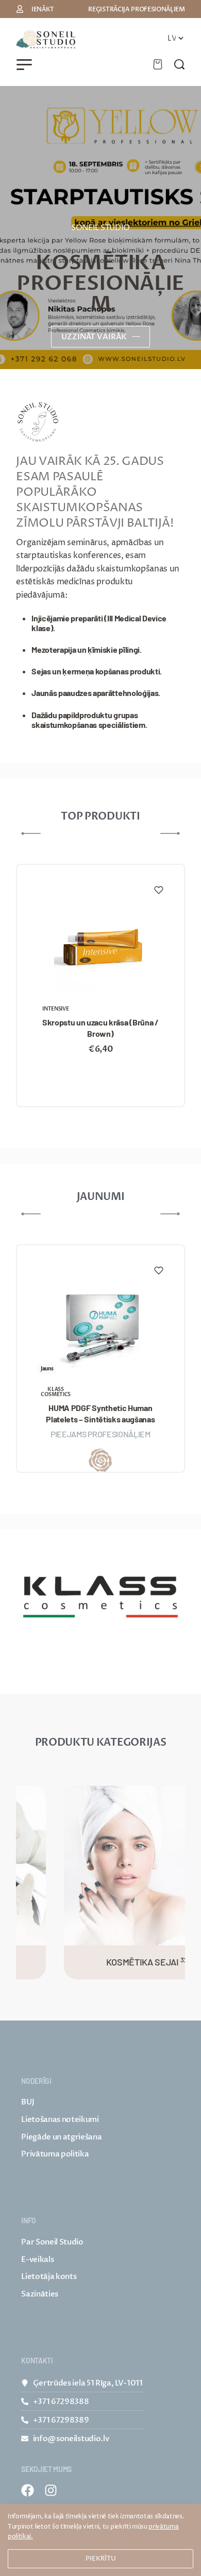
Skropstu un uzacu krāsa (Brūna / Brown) (100, 1028)
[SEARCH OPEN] (179, 64)
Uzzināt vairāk (94, 337)
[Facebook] (28, 2490)
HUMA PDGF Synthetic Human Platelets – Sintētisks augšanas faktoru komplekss (100, 1414)
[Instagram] (51, 2490)
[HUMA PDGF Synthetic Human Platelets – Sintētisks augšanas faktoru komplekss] (100, 1325)
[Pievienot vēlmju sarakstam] (159, 890)
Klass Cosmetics (56, 1392)
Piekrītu (101, 2558)
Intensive (55, 1009)
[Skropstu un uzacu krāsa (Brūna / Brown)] (100, 945)
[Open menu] (24, 65)
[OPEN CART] (158, 64)
